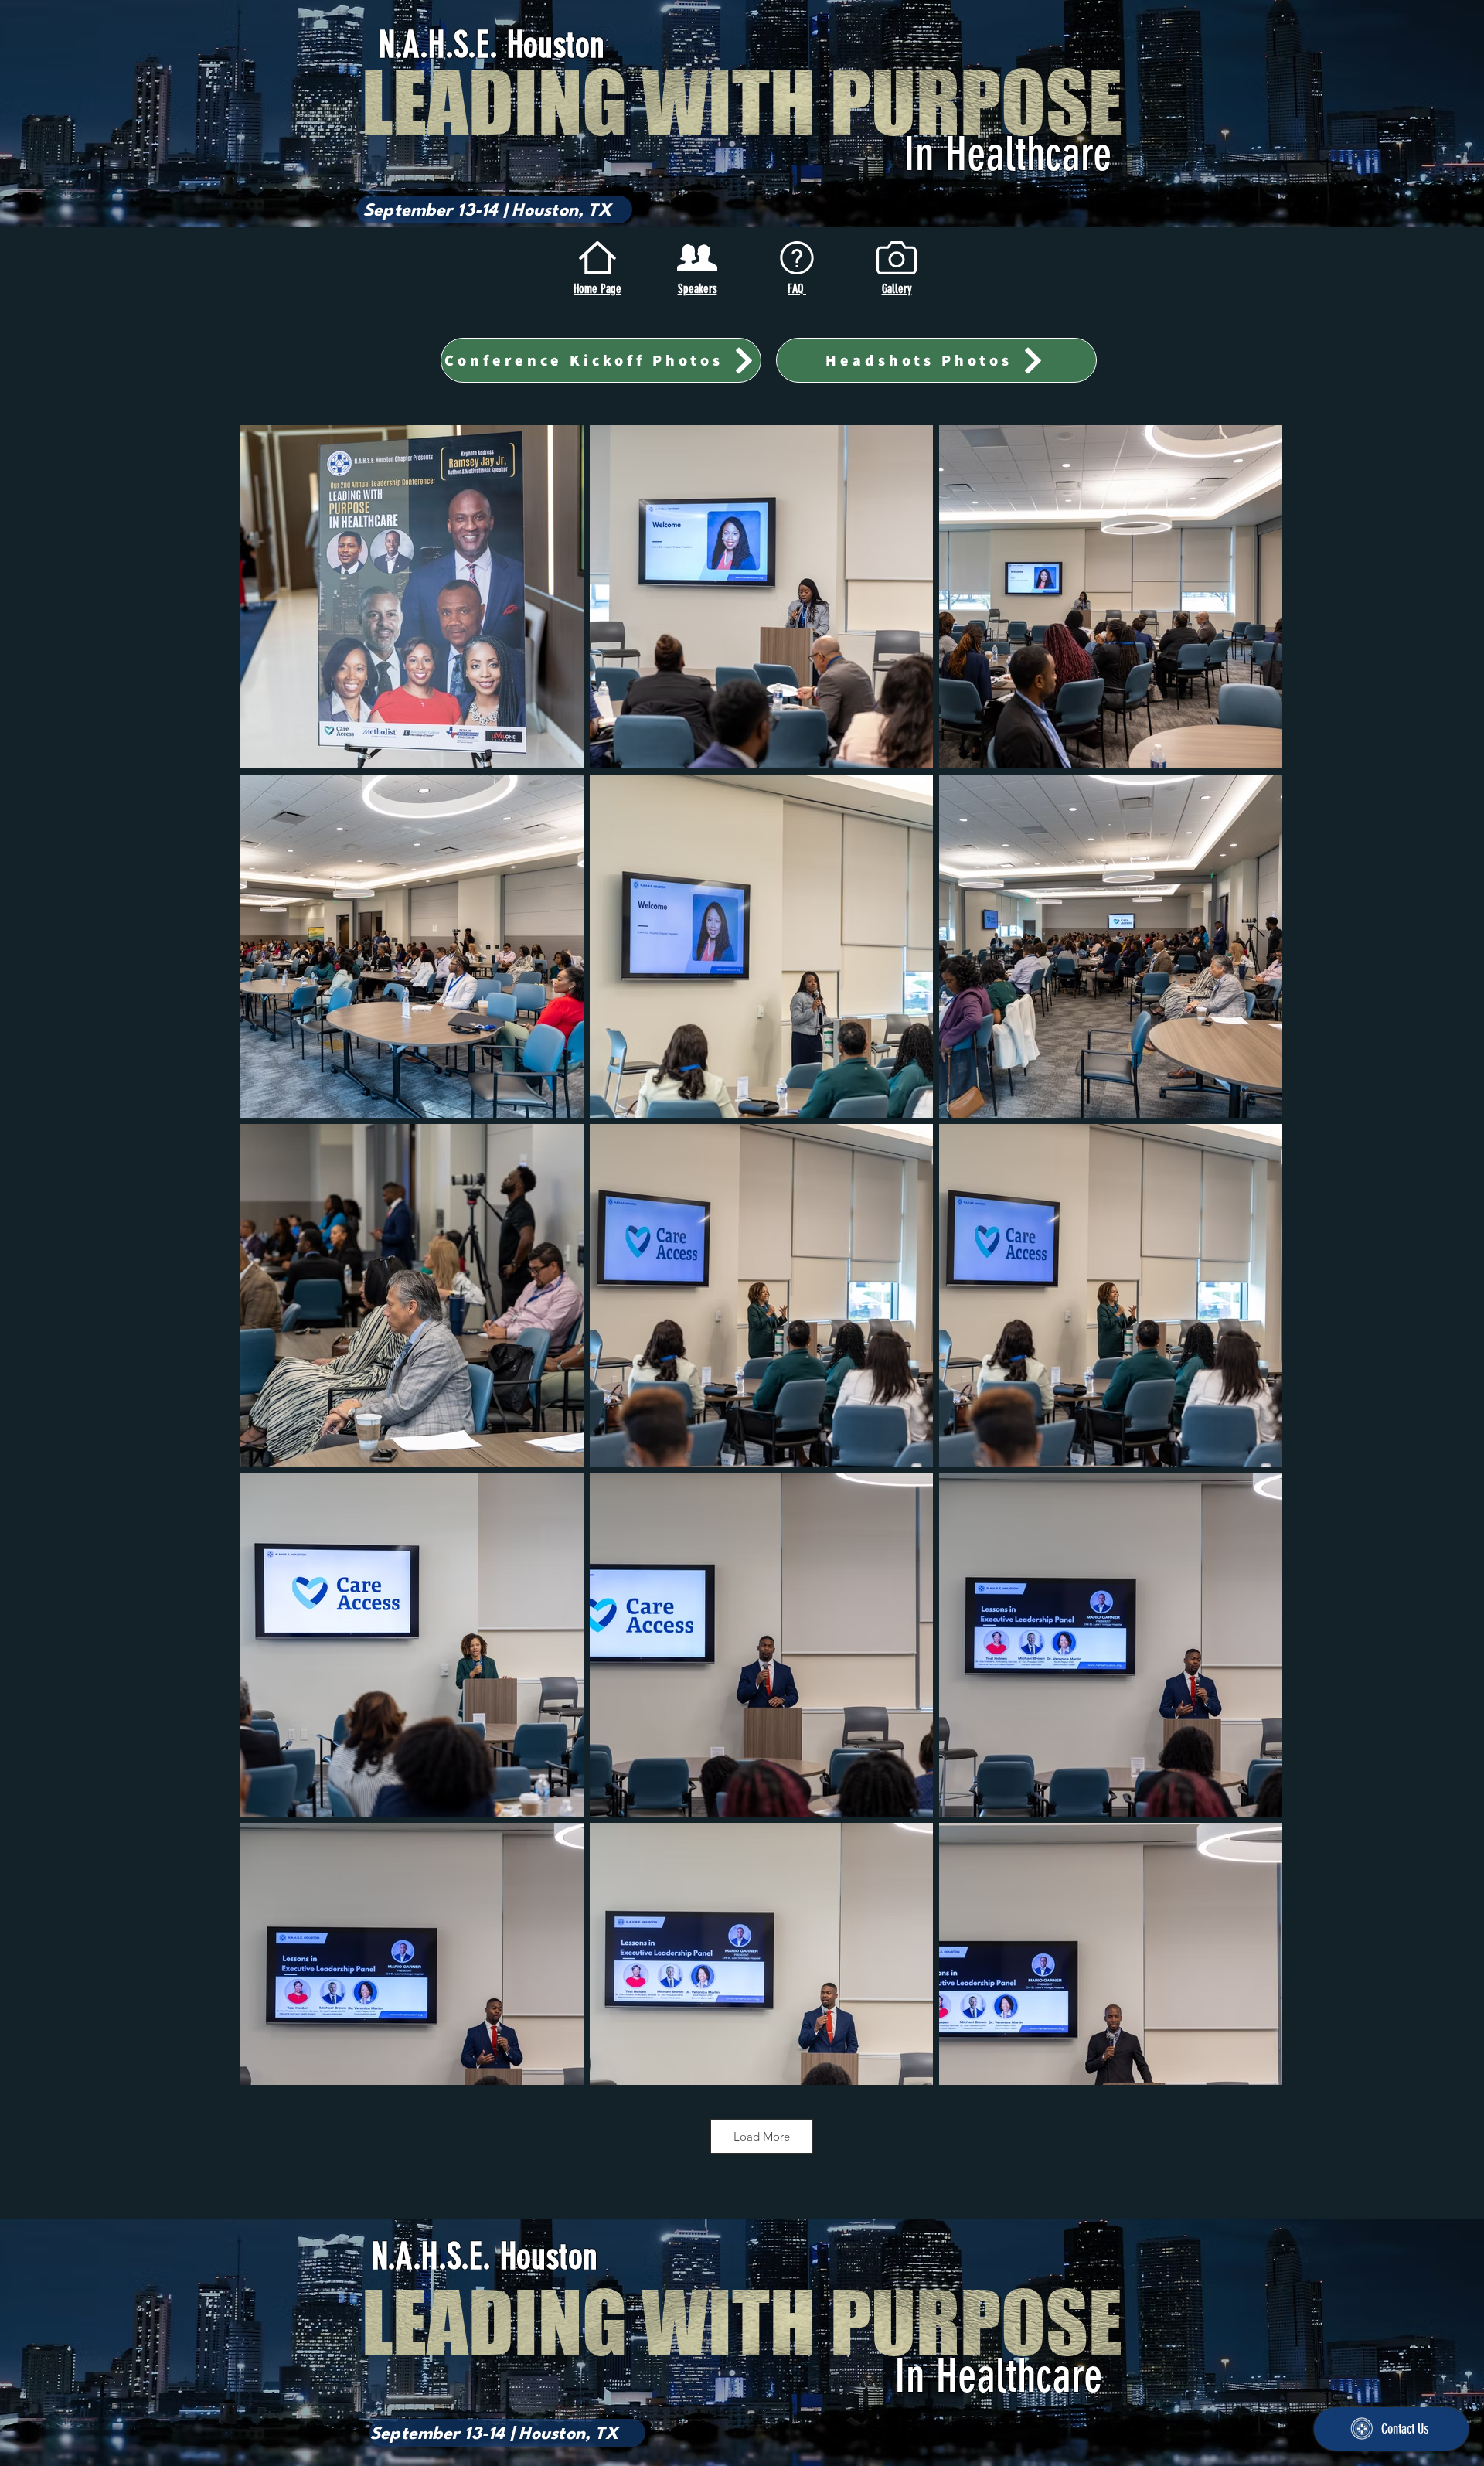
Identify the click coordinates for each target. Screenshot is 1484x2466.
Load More (762, 2136)
